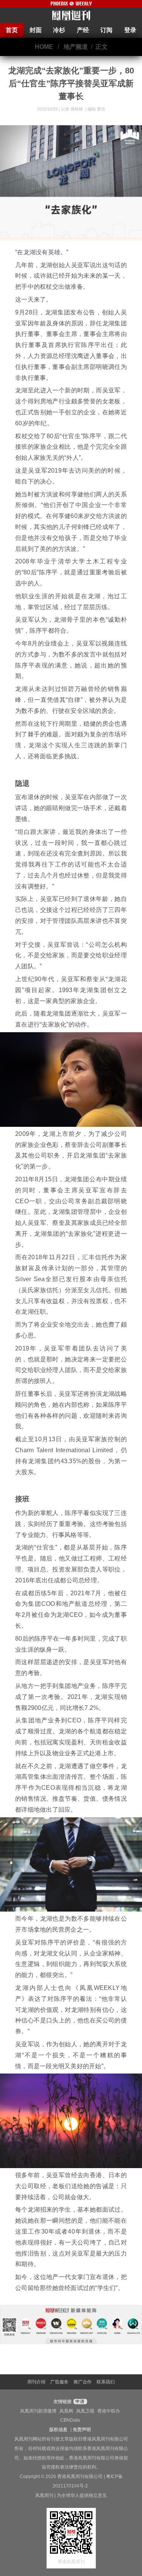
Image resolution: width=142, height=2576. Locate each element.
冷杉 (59, 30)
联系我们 (106, 2382)
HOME (44, 47)
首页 (12, 30)
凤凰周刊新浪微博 (38, 2411)
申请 (79, 2402)
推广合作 (83, 2382)
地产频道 (76, 47)
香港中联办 (109, 2411)
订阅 (106, 30)
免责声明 (82, 2430)
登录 (130, 30)
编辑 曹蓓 (96, 109)
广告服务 (59, 2382)
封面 (36, 30)
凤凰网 (66, 2411)
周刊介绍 (36, 2382)
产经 (83, 30)
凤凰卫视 (85, 2411)
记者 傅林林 (73, 109)
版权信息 (58, 2430)
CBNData (70, 2420)
